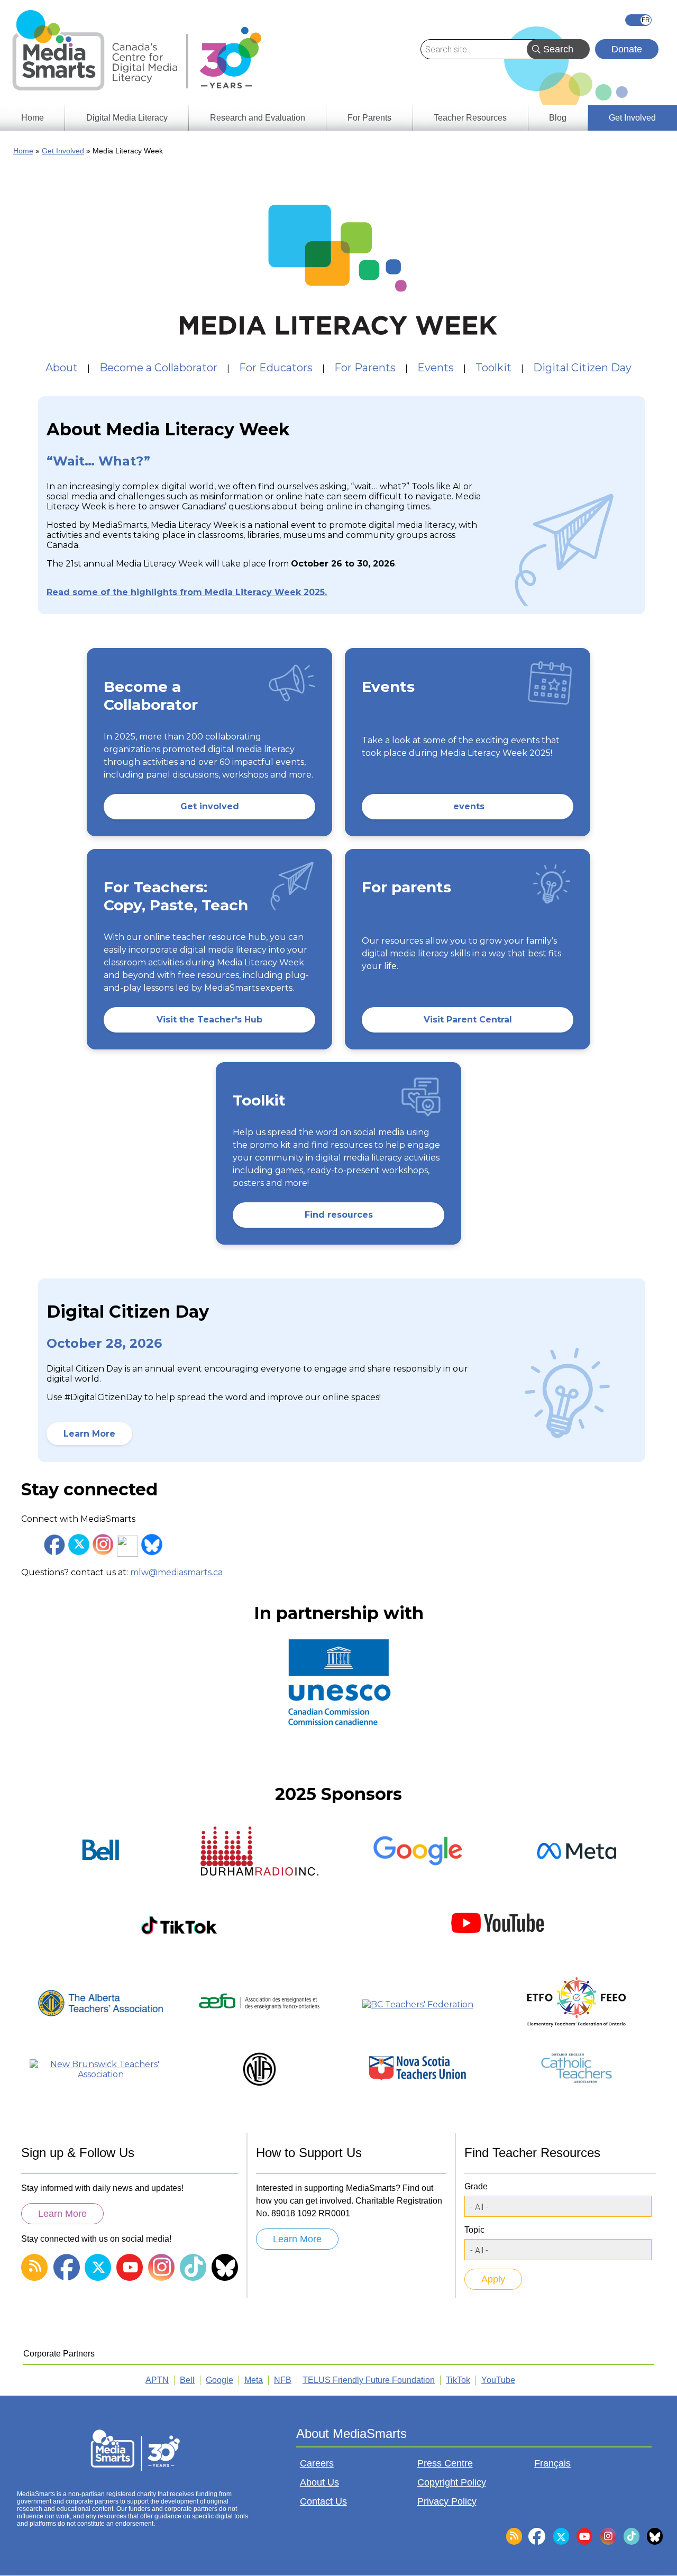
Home (23, 151)
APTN (157, 2380)
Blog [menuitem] (558, 118)
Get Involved (63, 151)
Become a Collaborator (158, 368)
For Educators (276, 368)
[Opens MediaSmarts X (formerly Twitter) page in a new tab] (79, 1545)
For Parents (365, 368)
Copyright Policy (452, 2482)
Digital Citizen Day (582, 368)
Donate (627, 49)
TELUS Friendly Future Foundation (369, 2380)
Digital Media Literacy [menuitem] (127, 118)
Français (638, 20)
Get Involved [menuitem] (632, 118)
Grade (476, 2186)
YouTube (498, 2380)
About (62, 368)
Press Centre (445, 2463)
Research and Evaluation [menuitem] (258, 118)
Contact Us (323, 2501)
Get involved (210, 806)
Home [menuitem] (33, 118)
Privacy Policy (447, 2501)
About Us (319, 2482)
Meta (254, 2380)
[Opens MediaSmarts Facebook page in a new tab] (54, 1545)
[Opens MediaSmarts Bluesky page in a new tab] (152, 1545)
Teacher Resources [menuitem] (470, 118)
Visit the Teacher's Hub (209, 1020)
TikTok (458, 2380)
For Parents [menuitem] (369, 118)
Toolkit (493, 368)
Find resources (339, 1215)
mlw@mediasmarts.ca (176, 1572)
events (468, 806)
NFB (283, 2380)
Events (436, 368)
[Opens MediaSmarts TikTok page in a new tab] (127, 1546)
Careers (317, 2463)
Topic (474, 2230)
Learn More (89, 1434)
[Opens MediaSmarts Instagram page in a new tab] (103, 1545)
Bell (187, 2380)
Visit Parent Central (468, 1020)
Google (219, 2380)
